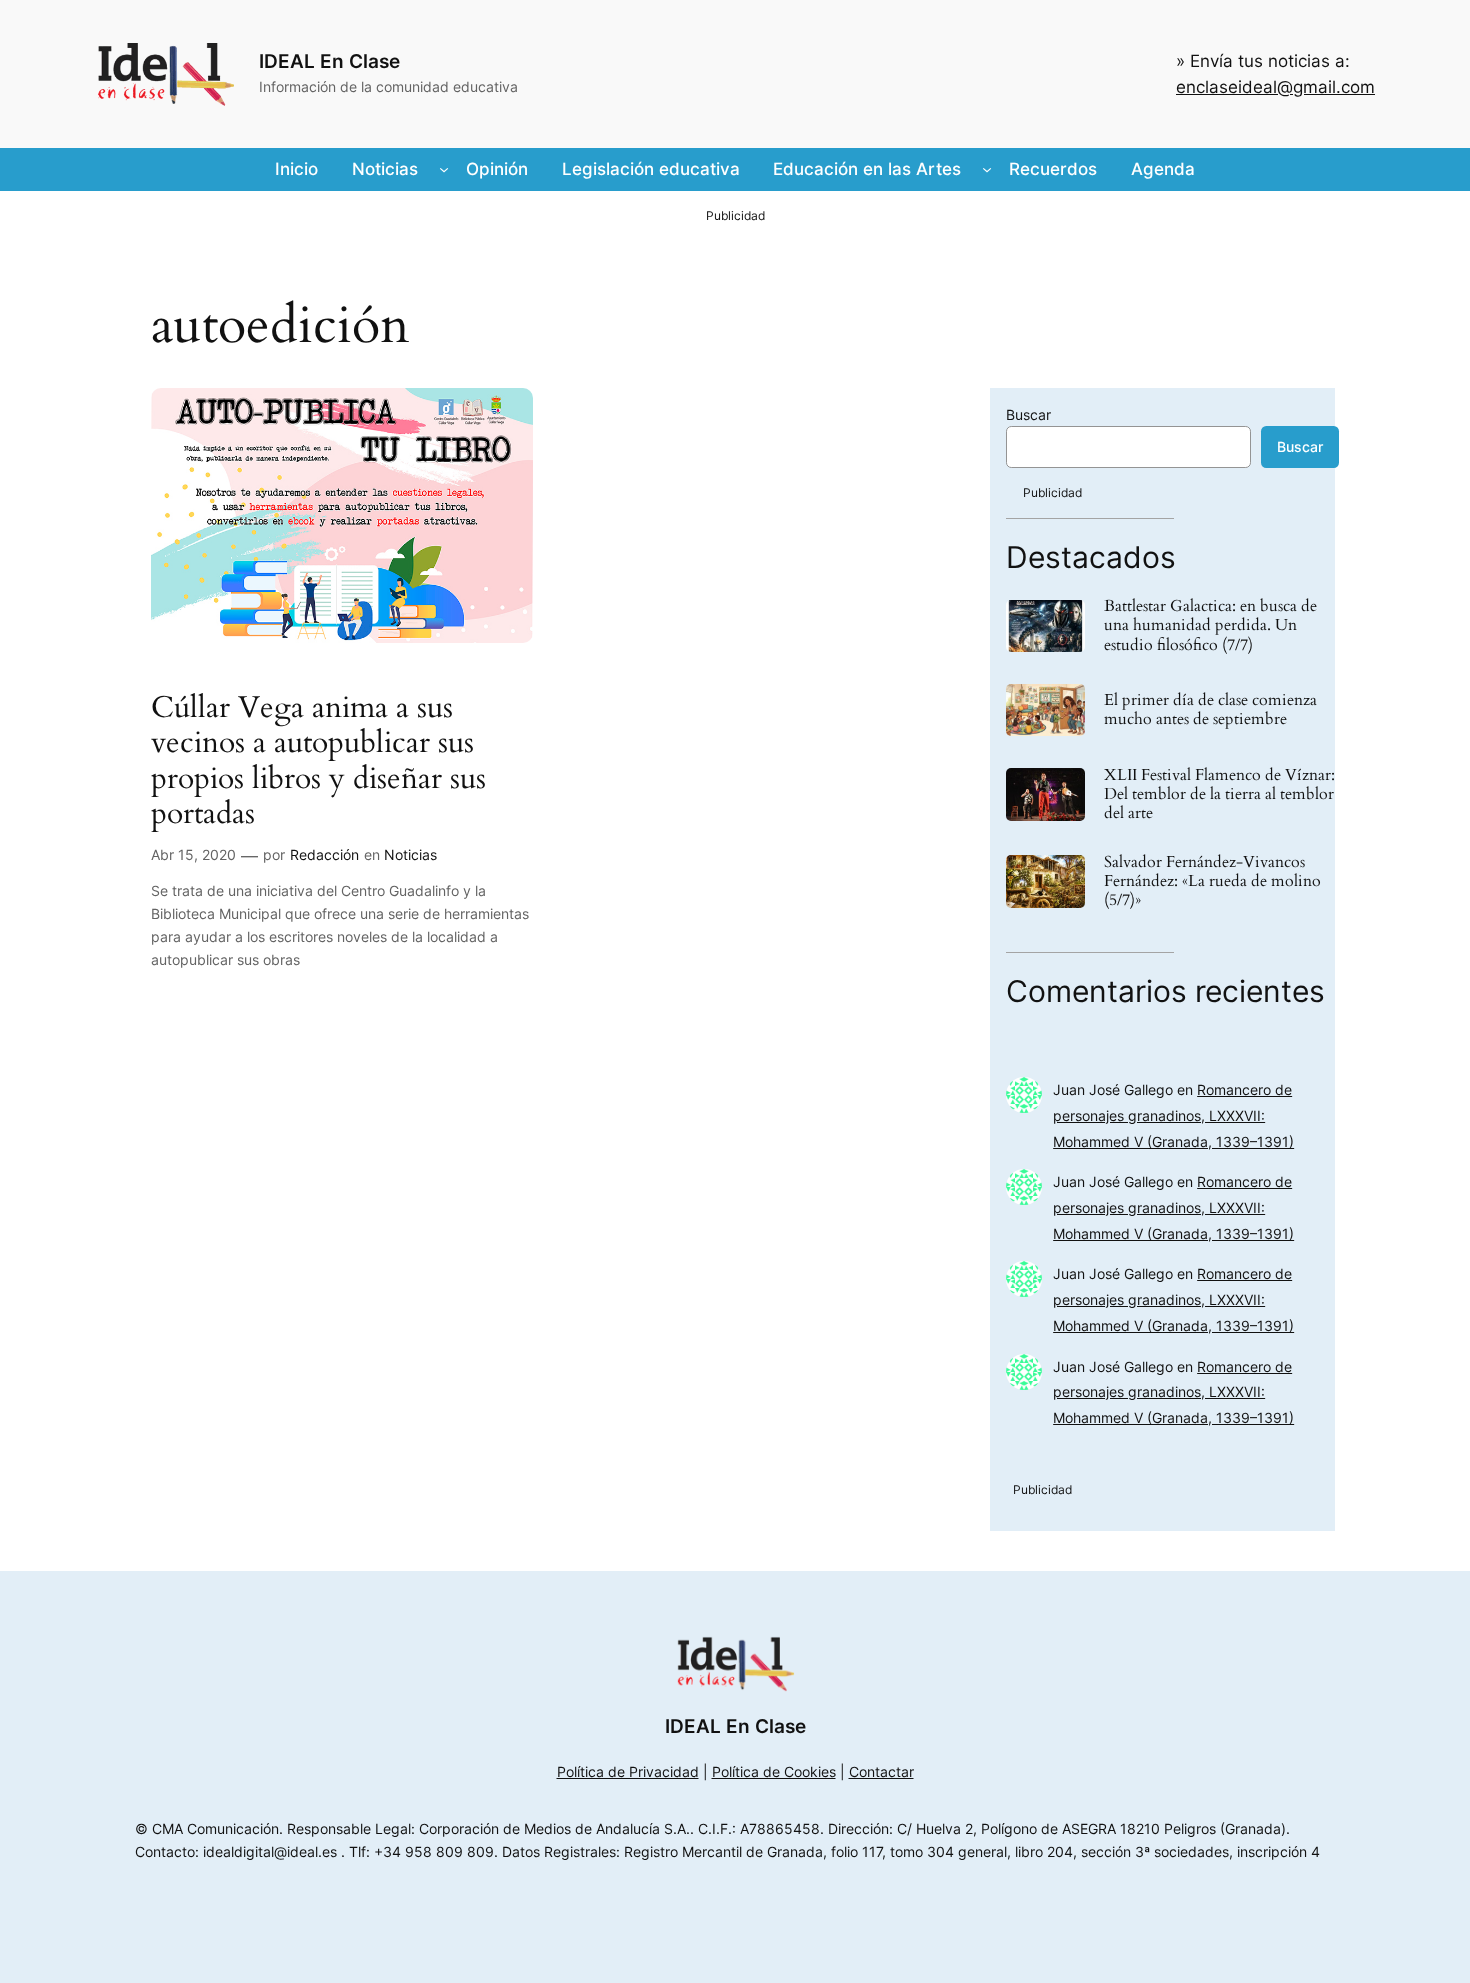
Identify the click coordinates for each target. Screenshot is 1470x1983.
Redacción (324, 854)
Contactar (881, 1771)
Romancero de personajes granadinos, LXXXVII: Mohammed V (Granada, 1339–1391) (1173, 1115)
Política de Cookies (774, 1771)
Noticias (410, 854)
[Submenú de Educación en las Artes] (987, 169)
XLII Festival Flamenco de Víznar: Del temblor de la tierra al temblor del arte (1219, 795)
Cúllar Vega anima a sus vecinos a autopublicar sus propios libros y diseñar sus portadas (318, 762)
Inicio (296, 169)
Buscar (1028, 414)
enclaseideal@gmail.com (1275, 87)
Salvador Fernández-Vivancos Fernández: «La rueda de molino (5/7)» (1212, 882)
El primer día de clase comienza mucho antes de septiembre (1210, 710)
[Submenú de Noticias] (444, 169)
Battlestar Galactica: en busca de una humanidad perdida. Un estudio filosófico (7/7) (1210, 626)
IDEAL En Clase (329, 61)
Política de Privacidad (628, 1771)
